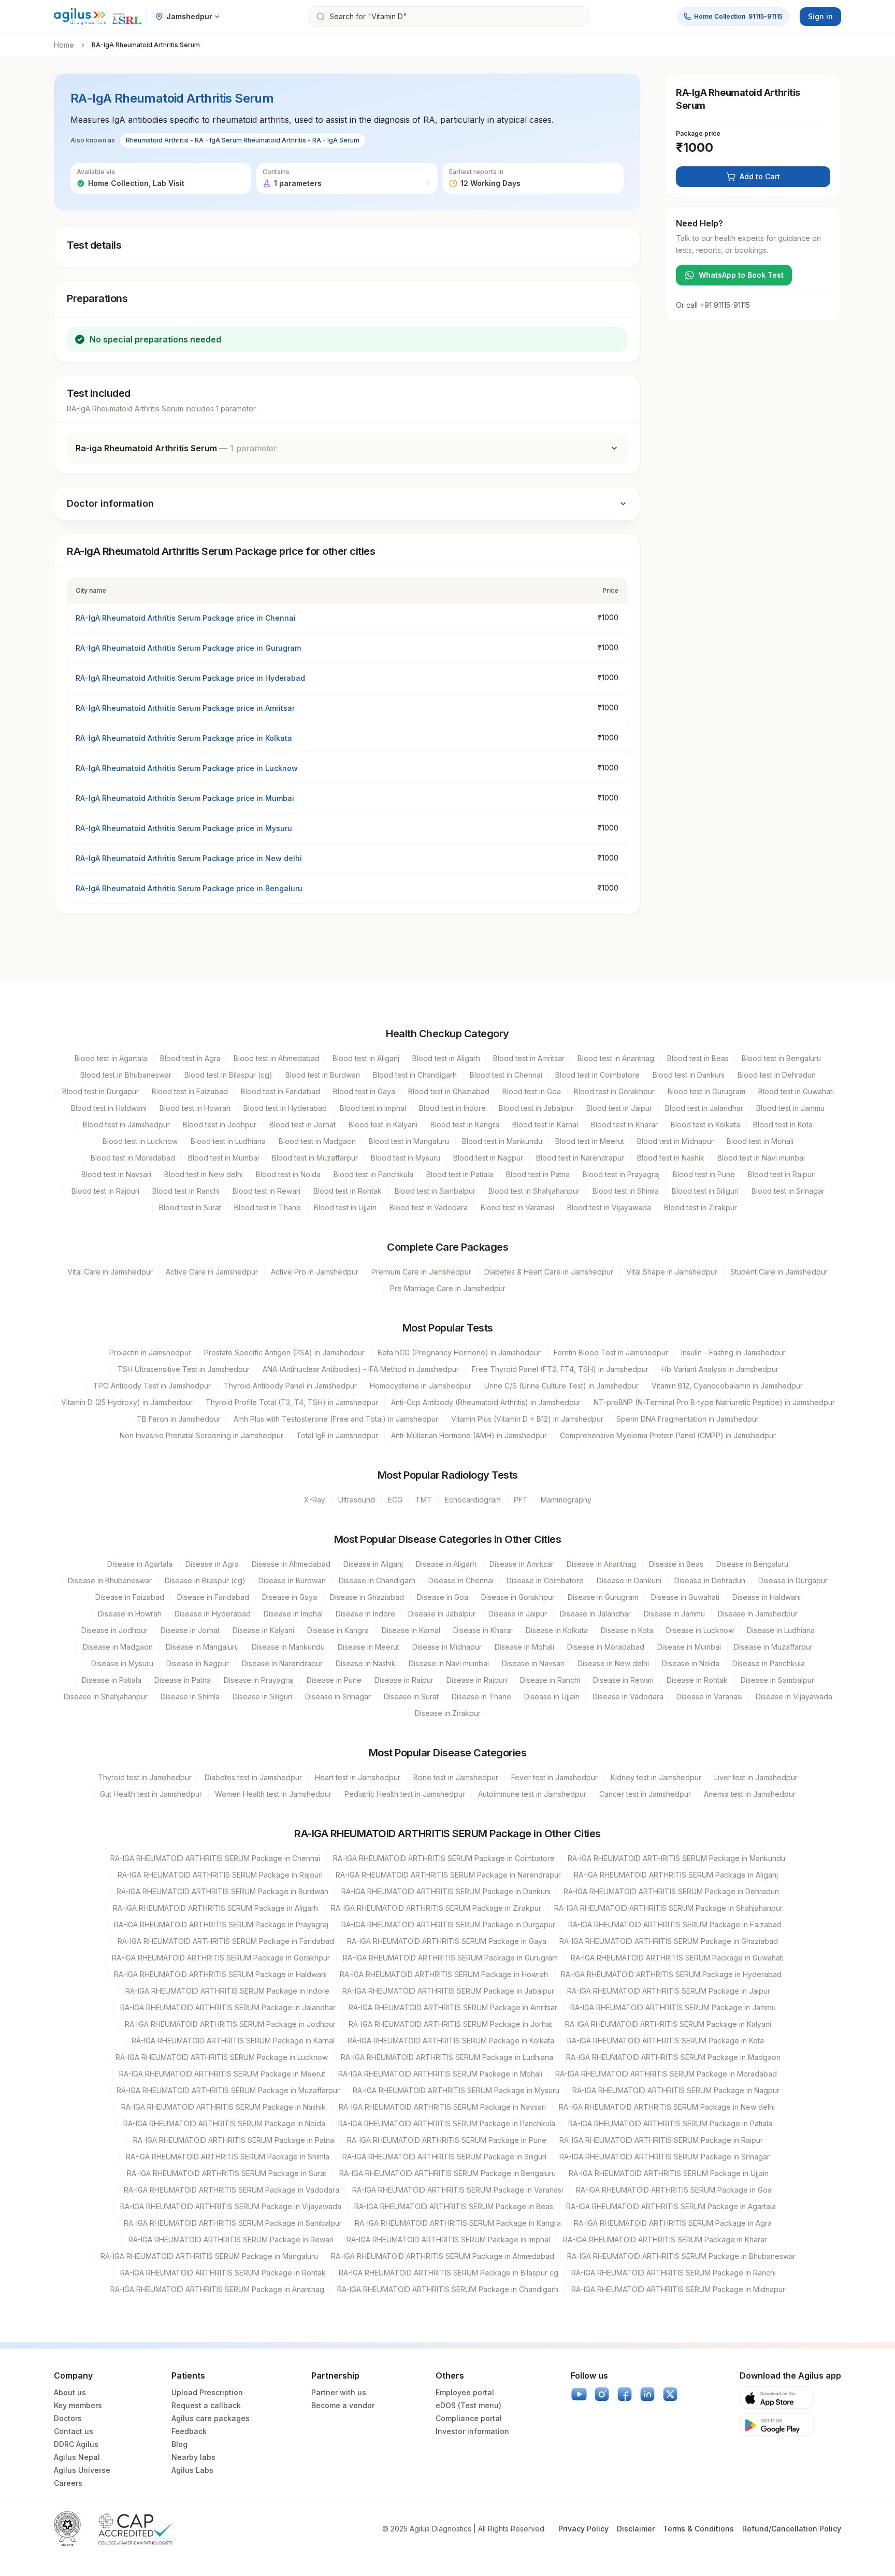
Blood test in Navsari (116, 1174)
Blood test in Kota (783, 1125)
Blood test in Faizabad (190, 1091)
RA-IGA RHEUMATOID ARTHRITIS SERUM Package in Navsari (442, 2107)
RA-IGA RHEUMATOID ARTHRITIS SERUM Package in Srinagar (665, 2157)
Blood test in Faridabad (280, 1091)
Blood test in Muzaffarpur (315, 1158)
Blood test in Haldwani (109, 1108)
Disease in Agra (212, 1564)
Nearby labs (193, 2457)
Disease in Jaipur (518, 1614)
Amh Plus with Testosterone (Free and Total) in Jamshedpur (336, 1419)
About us (70, 2392)
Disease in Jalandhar (595, 1614)
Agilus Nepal (77, 2457)
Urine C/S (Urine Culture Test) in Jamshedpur (561, 1386)
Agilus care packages (211, 2418)
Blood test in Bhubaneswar (126, 1075)
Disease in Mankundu (288, 1647)
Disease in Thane (481, 1697)
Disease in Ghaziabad (367, 1597)
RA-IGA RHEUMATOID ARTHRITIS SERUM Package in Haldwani (220, 1974)
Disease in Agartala (140, 1564)
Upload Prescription (207, 2392)
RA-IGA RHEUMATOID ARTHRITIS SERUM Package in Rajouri (220, 1875)
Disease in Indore (365, 1614)
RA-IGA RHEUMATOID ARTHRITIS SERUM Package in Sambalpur (233, 2223)
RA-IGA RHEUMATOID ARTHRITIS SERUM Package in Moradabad (666, 2074)
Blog (179, 2444)
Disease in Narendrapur (282, 1663)
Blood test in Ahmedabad (277, 1058)
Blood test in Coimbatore (597, 1075)
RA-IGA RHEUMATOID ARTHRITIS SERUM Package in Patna (234, 2140)
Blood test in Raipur (781, 1174)
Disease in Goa (443, 1597)
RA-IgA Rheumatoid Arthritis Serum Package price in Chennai (186, 618)
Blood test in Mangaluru (409, 1141)
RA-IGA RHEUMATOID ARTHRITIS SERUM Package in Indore (227, 1991)
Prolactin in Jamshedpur (150, 1353)
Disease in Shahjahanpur (106, 1697)
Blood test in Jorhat (302, 1125)
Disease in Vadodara (628, 1697)
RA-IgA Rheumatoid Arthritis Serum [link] (146, 45)
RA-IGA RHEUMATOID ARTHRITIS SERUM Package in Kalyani (668, 2024)
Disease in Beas (676, 1564)
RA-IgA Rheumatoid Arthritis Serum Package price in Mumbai (185, 798)
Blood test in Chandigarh (415, 1075)
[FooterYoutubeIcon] (579, 2394)
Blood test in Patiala (460, 1174)
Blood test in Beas (698, 1058)
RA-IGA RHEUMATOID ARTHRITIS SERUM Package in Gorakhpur (221, 1958)
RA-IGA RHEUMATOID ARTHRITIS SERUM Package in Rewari (231, 2239)
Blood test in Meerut (590, 1141)
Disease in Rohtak (697, 1680)
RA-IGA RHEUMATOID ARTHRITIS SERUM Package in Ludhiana (447, 2057)
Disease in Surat (411, 1697)
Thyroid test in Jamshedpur (145, 1777)
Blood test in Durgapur (100, 1091)
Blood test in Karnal (545, 1125)
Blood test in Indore (452, 1108)
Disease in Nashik (366, 1663)
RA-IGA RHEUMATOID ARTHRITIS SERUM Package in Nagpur (676, 2090)
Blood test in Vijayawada (609, 1207)
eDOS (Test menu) (468, 2405)
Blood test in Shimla (626, 1191)
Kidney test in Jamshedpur (656, 1777)
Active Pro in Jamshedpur (315, 1272)
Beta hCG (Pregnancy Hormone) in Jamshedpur (459, 1353)
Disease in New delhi (613, 1663)
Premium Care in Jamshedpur (421, 1272)
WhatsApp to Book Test (741, 275)
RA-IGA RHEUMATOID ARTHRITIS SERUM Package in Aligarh (215, 1908)
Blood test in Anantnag (616, 1058)
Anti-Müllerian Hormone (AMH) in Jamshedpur (469, 1435)
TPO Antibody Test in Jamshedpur (152, 1386)
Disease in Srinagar (338, 1697)
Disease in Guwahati (685, 1597)
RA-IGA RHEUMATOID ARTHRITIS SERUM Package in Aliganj (676, 1875)
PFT (521, 1500)
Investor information (472, 2431)
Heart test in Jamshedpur (358, 1777)
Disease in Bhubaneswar (110, 1580)
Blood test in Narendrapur (580, 1158)
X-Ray (315, 1500)
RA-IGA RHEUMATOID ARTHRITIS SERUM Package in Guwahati (677, 1958)
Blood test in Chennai (506, 1075)
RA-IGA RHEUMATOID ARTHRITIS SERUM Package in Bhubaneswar (681, 2256)
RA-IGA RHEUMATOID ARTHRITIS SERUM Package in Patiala (670, 2123)
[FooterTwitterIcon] (670, 2394)
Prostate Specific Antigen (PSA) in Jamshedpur (284, 1353)
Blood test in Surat (190, 1207)
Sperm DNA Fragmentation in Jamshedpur (688, 1419)
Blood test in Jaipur (619, 1108)
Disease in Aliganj (373, 1564)
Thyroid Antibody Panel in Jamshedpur (290, 1386)
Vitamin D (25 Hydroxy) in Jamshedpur (127, 1402)
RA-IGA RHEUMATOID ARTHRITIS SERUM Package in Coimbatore (444, 1858)
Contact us (74, 2431)
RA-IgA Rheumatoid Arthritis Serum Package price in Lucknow (187, 768)
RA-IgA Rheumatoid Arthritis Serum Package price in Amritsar (185, 708)
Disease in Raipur (404, 1680)
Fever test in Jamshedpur (554, 1777)
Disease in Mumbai (689, 1647)
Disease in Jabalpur (442, 1614)
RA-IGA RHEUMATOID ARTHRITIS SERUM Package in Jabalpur (448, 1991)
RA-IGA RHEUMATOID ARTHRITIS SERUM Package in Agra (673, 2223)
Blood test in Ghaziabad (449, 1091)
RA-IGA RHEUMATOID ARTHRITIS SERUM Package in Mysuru (456, 2090)
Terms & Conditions (698, 2529)
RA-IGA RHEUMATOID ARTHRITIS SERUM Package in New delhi (667, 2107)
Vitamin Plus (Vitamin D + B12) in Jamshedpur (527, 1419)
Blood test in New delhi (204, 1174)
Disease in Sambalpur (777, 1680)
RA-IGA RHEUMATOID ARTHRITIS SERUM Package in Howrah (444, 1974)
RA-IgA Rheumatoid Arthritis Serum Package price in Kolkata (184, 738)
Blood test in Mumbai (223, 1158)
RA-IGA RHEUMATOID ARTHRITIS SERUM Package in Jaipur (669, 1991)
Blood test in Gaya (364, 1091)
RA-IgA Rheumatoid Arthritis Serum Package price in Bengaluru (189, 888)
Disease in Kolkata (557, 1630)
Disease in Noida (691, 1663)
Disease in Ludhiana (781, 1630)
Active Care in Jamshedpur (212, 1272)
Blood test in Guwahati (796, 1091)
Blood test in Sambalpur (435, 1191)
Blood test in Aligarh (446, 1058)
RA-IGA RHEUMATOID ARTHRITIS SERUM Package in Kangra (458, 2223)
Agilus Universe (82, 2470)
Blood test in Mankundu (502, 1141)
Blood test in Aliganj (366, 1058)
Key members (78, 2405)
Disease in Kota (627, 1630)
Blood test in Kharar (624, 1125)
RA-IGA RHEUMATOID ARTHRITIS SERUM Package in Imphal (448, 2239)
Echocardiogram (473, 1500)
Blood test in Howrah (195, 1108)
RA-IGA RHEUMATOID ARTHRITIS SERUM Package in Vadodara (232, 2190)
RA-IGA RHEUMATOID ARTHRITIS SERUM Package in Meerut (222, 2074)
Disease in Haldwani (767, 1597)
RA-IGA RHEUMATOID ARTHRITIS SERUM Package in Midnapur (678, 2289)
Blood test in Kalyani (383, 1125)
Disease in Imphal (293, 1614)
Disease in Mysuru (122, 1663)
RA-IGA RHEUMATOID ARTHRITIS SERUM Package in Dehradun (671, 1891)
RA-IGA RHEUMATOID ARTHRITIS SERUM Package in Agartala (671, 2206)
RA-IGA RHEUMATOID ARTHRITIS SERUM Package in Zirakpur (436, 1908)
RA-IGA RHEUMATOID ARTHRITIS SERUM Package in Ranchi (674, 2273)
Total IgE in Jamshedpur (337, 1435)
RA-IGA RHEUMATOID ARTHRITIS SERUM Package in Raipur (661, 2140)
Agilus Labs (192, 2470)
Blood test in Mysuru (406, 1158)
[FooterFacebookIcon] (625, 2394)
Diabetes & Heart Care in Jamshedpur (549, 1272)
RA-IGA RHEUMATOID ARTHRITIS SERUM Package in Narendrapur (448, 1875)
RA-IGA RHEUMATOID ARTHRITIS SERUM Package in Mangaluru (209, 2256)
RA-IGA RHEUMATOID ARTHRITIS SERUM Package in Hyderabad (671, 1974)
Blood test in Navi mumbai (761, 1158)
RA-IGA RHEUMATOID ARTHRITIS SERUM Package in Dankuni (446, 1891)
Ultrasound (357, 1500)
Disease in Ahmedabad (291, 1564)
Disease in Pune (334, 1680)
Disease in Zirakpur (448, 1713)
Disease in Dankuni (629, 1580)
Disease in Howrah (130, 1614)
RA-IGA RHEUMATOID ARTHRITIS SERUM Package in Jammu (673, 2007)
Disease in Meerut (369, 1647)
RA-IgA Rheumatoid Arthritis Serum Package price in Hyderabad (190, 678)
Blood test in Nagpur (488, 1158)
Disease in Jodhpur (114, 1630)
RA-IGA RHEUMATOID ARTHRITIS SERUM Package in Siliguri (444, 2157)
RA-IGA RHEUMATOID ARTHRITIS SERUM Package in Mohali (440, 2074)
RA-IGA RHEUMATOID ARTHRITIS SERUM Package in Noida (224, 2123)
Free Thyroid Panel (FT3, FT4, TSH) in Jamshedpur (560, 1369)
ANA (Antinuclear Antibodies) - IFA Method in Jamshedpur (361, 1369)
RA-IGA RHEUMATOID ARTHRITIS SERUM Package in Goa (674, 2190)
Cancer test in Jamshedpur (645, 1794)
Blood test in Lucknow (140, 1141)
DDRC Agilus (76, 2444)
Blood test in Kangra (465, 1125)
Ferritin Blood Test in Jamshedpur (611, 1353)
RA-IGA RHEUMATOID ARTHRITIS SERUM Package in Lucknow (222, 2057)
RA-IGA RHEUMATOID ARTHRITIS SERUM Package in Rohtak (223, 2273)
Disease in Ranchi (550, 1680)
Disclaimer (636, 2529)
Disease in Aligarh (446, 1564)
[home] (98, 17)
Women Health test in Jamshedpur (273, 1794)
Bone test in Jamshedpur (456, 1777)
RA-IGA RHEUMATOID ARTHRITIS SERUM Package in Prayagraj (221, 1924)
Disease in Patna (183, 1680)
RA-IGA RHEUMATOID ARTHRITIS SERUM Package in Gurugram (450, 1958)
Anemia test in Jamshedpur (750, 1794)
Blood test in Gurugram (706, 1091)
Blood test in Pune (704, 1174)
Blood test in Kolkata (705, 1125)
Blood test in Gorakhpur (614, 1091)
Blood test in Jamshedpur (126, 1125)
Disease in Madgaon (118, 1647)
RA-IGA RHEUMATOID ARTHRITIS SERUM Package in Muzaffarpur (228, 2090)
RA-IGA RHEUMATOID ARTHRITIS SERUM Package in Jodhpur (230, 2024)
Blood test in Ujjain (345, 1207)
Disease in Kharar (483, 1630)
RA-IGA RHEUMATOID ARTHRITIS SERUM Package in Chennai (215, 1858)
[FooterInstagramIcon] (602, 2394)
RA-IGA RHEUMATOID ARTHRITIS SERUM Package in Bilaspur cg (449, 2273)
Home (64, 45)
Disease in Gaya (290, 1597)
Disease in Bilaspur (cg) (205, 1580)
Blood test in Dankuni (689, 1075)
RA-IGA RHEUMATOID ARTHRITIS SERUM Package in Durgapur (448, 1924)
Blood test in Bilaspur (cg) (228, 1075)
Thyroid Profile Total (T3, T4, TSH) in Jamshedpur (292, 1402)
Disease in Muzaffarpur (773, 1647)
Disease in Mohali (524, 1647)
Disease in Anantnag (601, 1564)
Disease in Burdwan (292, 1580)
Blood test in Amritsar (529, 1058)
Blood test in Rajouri (105, 1191)
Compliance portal (469, 2418)
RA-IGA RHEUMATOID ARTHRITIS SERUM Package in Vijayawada (231, 2206)
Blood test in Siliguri (705, 1191)
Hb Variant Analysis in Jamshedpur (720, 1369)
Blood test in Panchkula (373, 1174)
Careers (68, 2483)
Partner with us (339, 2392)
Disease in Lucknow (700, 1630)
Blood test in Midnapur (675, 1141)
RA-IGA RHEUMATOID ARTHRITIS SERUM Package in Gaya (447, 1941)
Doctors (68, 2418)
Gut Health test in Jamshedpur (151, 1794)
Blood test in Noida (288, 1174)
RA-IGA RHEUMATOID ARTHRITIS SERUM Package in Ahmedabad (443, 2256)
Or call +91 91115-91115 (713, 305)
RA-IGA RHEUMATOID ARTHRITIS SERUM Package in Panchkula (447, 2123)
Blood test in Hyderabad (285, 1108)
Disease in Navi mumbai (449, 1663)
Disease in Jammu (674, 1614)
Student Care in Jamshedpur (779, 1272)
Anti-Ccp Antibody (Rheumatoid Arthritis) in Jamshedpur (486, 1402)
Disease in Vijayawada (794, 1697)
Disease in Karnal (411, 1630)
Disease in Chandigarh (377, 1580)
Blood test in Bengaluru (781, 1058)
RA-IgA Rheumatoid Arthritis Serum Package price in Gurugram (188, 648)
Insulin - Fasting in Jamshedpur (733, 1353)
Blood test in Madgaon (317, 1141)
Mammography (566, 1500)
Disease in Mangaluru (202, 1647)
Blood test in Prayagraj (621, 1174)
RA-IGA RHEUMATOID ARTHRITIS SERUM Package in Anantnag (217, 2289)
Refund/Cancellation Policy (792, 2529)
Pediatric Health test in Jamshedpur (405, 1794)
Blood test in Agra (190, 1058)
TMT (424, 1500)
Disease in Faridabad (213, 1597)
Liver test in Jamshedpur (756, 1777)
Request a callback (206, 2405)
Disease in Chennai (461, 1580)
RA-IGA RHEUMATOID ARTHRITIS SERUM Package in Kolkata (451, 2041)
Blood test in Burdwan (323, 1075)
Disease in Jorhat (190, 1630)
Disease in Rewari (623, 1680)
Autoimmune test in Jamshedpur (532, 1794)
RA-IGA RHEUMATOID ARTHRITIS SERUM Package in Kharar (665, 2239)
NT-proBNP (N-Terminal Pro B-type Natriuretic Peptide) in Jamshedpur (714, 1402)
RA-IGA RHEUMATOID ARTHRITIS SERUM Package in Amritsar (453, 2007)
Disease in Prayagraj (259, 1680)
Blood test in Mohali (760, 1141)
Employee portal (465, 2392)
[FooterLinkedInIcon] (647, 2394)
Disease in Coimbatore (545, 1580)
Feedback (189, 2431)
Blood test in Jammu (790, 1108)
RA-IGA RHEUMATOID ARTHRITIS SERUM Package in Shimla (228, 2157)
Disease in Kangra (338, 1630)
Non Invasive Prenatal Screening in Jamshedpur (201, 1435)
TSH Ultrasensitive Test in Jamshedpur (184, 1369)
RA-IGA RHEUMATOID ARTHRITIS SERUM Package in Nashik (223, 2107)
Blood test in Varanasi (517, 1207)
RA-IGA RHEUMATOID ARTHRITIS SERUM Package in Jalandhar (228, 2007)
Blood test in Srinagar (788, 1191)
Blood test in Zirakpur (701, 1207)
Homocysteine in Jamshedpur (421, 1386)
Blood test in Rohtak (348, 1191)
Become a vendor (343, 2405)
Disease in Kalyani (263, 1630)
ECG (395, 1500)
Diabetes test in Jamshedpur (253, 1777)
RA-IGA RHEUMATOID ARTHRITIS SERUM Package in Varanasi (458, 2190)
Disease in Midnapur (447, 1647)
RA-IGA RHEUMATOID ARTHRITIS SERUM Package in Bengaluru (447, 2173)
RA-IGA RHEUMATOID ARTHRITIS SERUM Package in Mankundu (676, 1858)
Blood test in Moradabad (133, 1158)
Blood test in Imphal (373, 1108)
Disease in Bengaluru (752, 1564)
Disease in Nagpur (198, 1663)
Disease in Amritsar (522, 1564)
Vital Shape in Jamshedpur (672, 1272)
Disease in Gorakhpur (518, 1597)
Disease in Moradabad (606, 1647)
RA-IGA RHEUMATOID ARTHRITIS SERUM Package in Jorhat (450, 2024)
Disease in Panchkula (769, 1663)
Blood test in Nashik (671, 1158)
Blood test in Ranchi (186, 1191)
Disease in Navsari (533, 1663)
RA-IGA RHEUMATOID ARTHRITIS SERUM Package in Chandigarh (448, 2289)
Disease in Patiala (112, 1680)
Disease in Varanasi (710, 1697)
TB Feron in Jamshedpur (179, 1419)
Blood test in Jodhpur (220, 1125)
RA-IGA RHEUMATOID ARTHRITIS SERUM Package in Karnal (233, 2041)
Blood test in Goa (532, 1091)
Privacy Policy (583, 2529)
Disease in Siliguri (262, 1697)
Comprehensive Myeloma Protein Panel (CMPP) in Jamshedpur (668, 1435)
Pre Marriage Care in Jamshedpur (448, 1288)
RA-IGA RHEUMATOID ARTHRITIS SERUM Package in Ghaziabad (669, 1941)
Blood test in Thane (268, 1207)
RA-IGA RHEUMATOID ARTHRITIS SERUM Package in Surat (227, 2173)
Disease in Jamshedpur (758, 1614)
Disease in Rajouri (477, 1680)
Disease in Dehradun (710, 1580)
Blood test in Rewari (266, 1191)
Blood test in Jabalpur (536, 1108)
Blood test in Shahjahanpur (534, 1191)
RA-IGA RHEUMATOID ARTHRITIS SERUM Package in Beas (454, 2206)
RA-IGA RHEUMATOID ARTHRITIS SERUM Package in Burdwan (222, 1891)
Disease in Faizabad (130, 1597)
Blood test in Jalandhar (704, 1108)
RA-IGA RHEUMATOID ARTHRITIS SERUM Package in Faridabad (226, 1941)
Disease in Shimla (190, 1697)
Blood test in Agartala (111, 1058)
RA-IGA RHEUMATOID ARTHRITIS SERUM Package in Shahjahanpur (668, 1908)
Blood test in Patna (538, 1174)
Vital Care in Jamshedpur (110, 1272)
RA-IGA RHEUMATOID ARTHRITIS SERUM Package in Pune (447, 2140)
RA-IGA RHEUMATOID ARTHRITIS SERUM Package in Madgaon (673, 2057)
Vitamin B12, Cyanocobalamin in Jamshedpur (727, 1386)
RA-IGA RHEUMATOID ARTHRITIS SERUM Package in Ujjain (669, 2173)
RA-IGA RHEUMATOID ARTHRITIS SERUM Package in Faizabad (675, 1924)
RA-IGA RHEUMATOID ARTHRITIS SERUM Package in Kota (666, 2041)
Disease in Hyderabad (213, 1614)
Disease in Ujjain (552, 1697)
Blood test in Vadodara (429, 1207)
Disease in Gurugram (603, 1597)
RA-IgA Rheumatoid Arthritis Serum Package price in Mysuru (184, 828)
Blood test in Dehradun (777, 1075)
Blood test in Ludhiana (228, 1141)
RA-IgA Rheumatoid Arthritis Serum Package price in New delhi (189, 858)
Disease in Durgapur (793, 1580)
